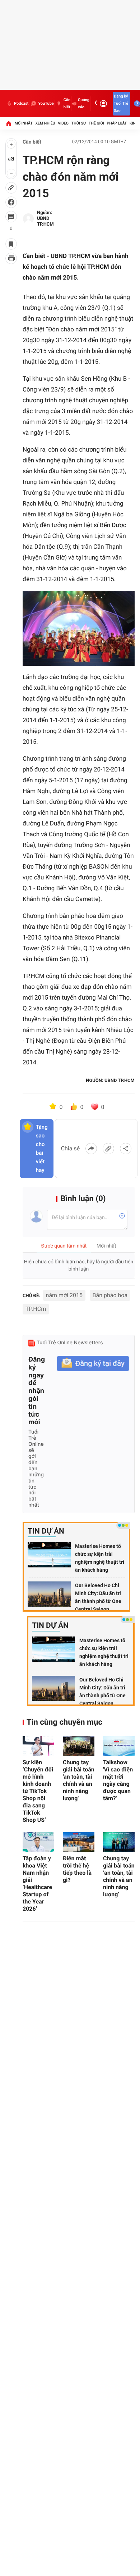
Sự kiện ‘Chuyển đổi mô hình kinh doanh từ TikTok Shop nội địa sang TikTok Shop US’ (38, 1791)
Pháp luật (117, 123)
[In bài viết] (11, 258)
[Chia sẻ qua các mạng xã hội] (126, 1149)
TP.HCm (36, 1309)
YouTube (46, 103)
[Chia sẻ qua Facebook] (91, 1149)
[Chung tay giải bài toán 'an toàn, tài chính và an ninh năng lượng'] (79, 1746)
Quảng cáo (84, 103)
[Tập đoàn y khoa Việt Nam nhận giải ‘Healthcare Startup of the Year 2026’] (38, 1842)
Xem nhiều (45, 123)
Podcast (21, 103)
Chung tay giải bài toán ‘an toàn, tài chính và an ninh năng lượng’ (119, 1876)
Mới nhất (24, 123)
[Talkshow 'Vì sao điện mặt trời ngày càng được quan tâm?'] (119, 1746)
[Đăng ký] (93, 1364)
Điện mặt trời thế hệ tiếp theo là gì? (77, 1869)
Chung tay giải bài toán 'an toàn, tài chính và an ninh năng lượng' (79, 1780)
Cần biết (67, 103)
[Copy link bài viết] (108, 1149)
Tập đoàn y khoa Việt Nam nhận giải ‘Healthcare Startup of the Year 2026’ (37, 1884)
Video (63, 123)
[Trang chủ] (9, 123)
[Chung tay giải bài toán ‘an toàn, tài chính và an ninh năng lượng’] (119, 1842)
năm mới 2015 (64, 1295)
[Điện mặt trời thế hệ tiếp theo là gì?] (79, 1842)
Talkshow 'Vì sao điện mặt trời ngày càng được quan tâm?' (118, 1780)
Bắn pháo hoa (110, 1295)
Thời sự (79, 123)
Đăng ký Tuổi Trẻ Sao (121, 103)
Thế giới (96, 123)
